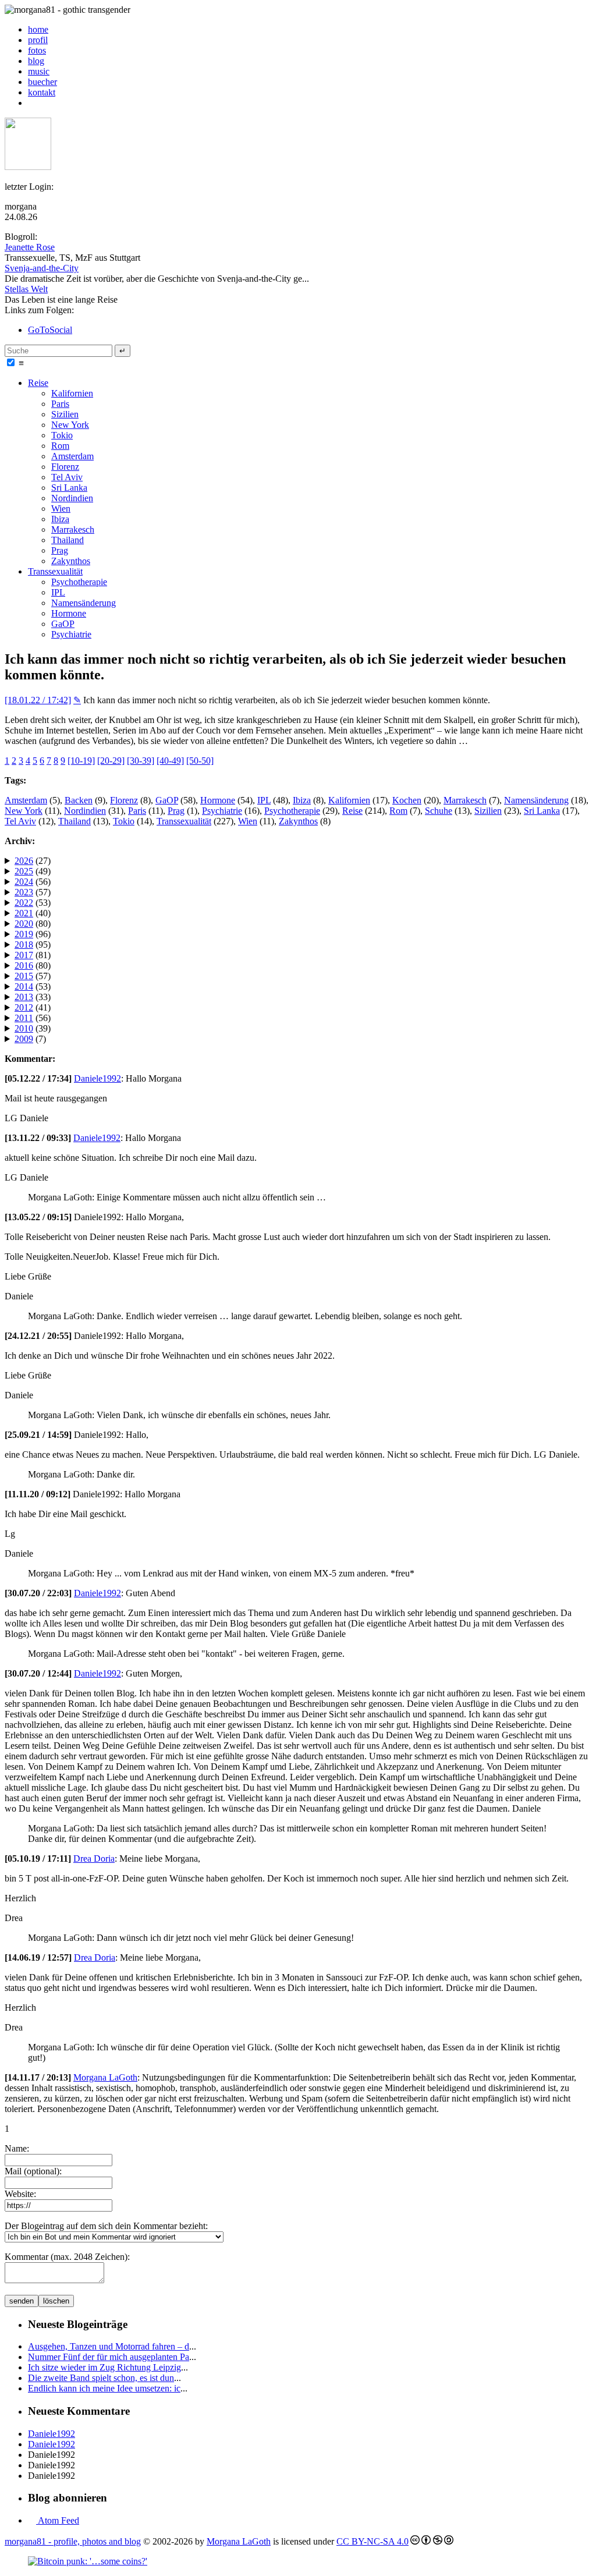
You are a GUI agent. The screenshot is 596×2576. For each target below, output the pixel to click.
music (39, 71)
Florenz (65, 467)
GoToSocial (50, 330)
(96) (33, 934)
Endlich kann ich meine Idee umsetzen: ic (104, 2388)
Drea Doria (94, 1859)
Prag (60, 550)
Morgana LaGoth (105, 2077)
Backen (79, 800)
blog (36, 61)
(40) (33, 913)
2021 (24, 913)
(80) (33, 924)
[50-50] (200, 761)
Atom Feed (58, 2520)
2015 (24, 976)
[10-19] (81, 761)
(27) (33, 861)
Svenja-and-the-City (42, 268)
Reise (38, 383)
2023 (24, 892)
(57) (33, 892)
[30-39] (141, 761)
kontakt (42, 92)
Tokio (62, 435)
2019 (24, 934)
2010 (24, 1028)
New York (70, 425)
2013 (24, 997)
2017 (24, 955)
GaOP (63, 624)
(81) (33, 955)
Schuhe (439, 811)
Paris (60, 404)
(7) (30, 1039)
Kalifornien (72, 393)
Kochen (407, 800)
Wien (61, 509)
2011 (24, 1018)
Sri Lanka (69, 488)
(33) (33, 997)
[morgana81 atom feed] (32, 103)
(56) (33, 882)
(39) (33, 1028)
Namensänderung (84, 603)
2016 (24, 965)
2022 (24, 903)
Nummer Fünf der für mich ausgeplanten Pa (109, 2357)
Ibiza (60, 519)
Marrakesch (73, 529)
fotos (37, 50)
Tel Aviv (67, 477)
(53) (33, 903)
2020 (24, 924)
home (38, 29)
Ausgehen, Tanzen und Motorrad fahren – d (109, 2346)
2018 (24, 945)
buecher (42, 82)
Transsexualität (55, 571)
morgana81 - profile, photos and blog (73, 2541)
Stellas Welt (26, 289)
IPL (58, 592)
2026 (24, 861)
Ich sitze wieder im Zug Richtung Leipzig (104, 2367)
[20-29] (111, 761)
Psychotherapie (79, 582)
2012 (24, 1007)
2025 (24, 871)
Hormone (69, 613)
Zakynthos (71, 561)
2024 (24, 882)
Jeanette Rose (30, 247)
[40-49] (170, 761)
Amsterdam (72, 456)
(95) (33, 945)
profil (38, 40)
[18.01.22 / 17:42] (38, 700)
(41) (33, 1007)
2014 (24, 986)
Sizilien (65, 414)
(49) (33, 871)
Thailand (68, 540)
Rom (60, 446)
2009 (24, 1039)
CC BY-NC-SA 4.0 (372, 2541)
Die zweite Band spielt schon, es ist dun (101, 2378)
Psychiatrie (71, 634)
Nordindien (72, 498)
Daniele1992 (97, 1078)
